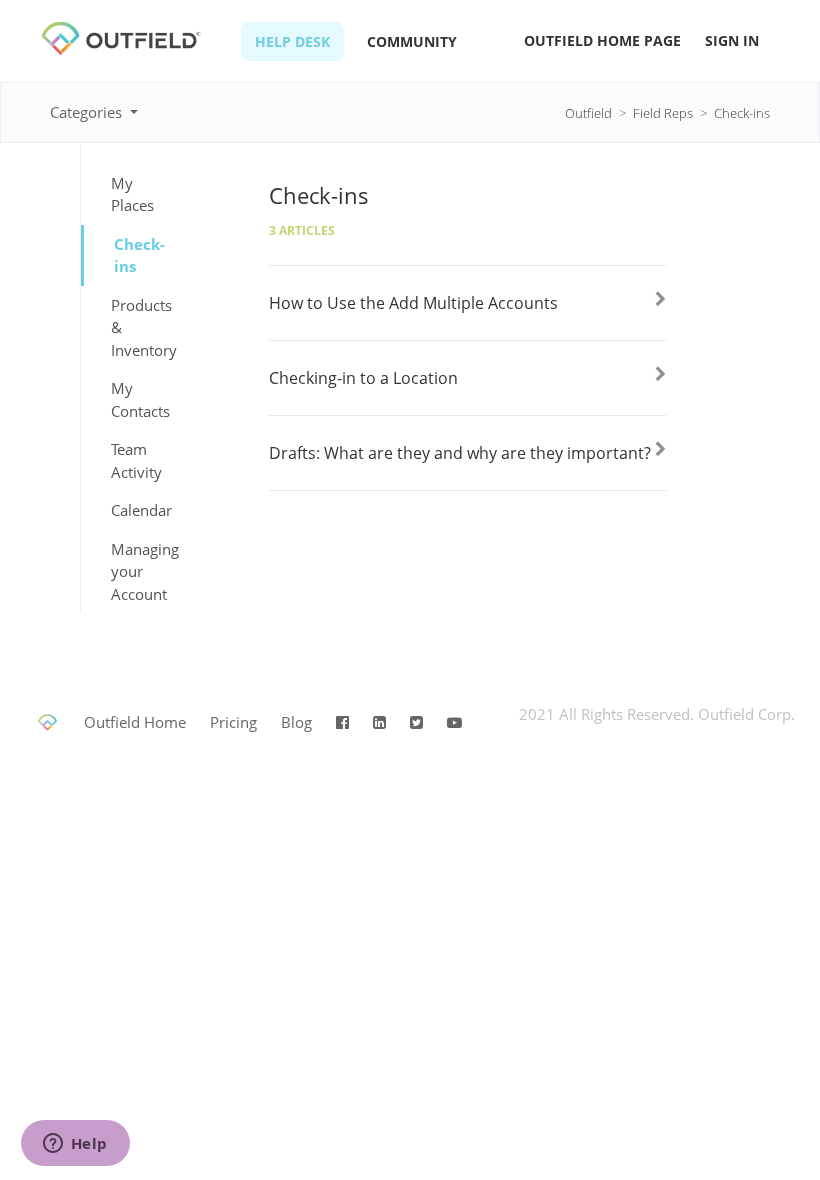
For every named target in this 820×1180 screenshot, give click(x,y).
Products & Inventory (138, 327)
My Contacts (138, 399)
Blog (296, 722)
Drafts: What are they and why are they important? (460, 453)
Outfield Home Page (602, 40)
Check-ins (742, 113)
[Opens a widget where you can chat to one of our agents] (75, 1145)
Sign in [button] (732, 40)
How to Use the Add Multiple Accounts (413, 303)
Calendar (138, 510)
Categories (88, 112)
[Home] (136, 51)
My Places (132, 194)
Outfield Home (135, 722)
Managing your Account (138, 571)
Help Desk (292, 41)
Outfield (588, 113)
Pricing (233, 722)
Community (412, 41)
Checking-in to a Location (363, 378)
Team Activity (136, 460)
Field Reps (663, 113)
